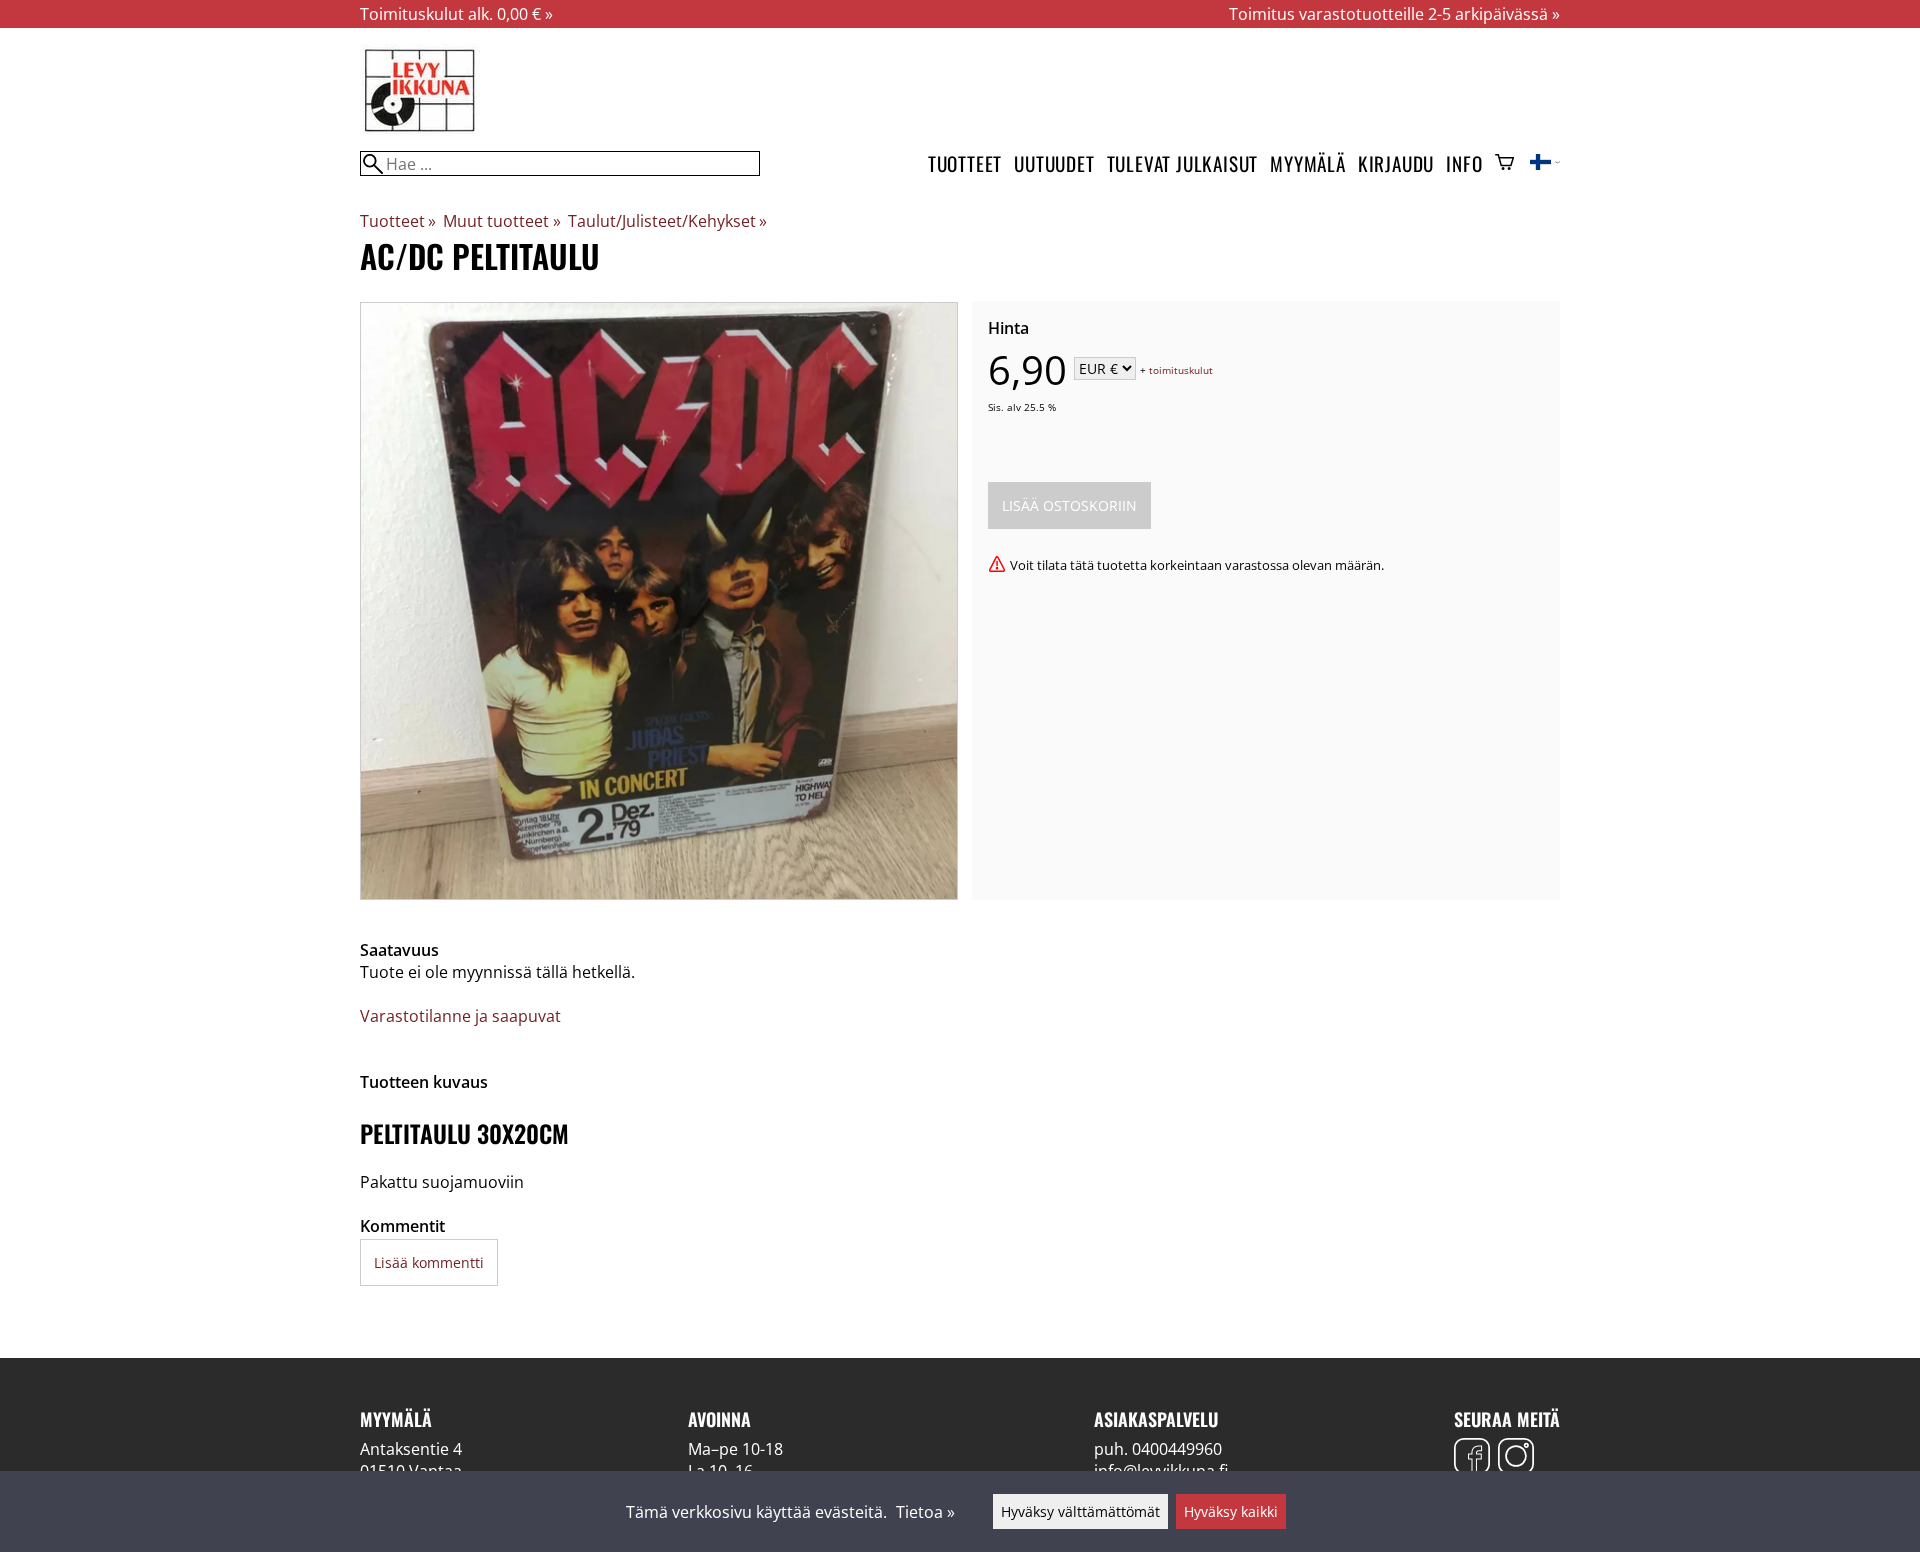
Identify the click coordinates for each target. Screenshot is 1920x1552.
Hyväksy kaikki (1231, 1511)
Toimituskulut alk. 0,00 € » (456, 14)
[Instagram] (1516, 1458)
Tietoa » (925, 1512)
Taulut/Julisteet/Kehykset (667, 221)
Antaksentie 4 (411, 1449)
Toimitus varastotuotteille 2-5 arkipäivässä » (1394, 14)
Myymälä (1308, 163)
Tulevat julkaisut (1183, 163)
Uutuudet (1054, 163)
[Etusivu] (420, 130)
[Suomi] (1545, 164)
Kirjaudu (1396, 163)
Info (1464, 163)
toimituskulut (1181, 370)
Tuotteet (965, 163)
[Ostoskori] (1504, 164)
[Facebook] (1472, 1458)
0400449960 (1177, 1449)
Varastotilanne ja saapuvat (460, 1016)
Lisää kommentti (429, 1262)
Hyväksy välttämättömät (1080, 1511)
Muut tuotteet (501, 221)
